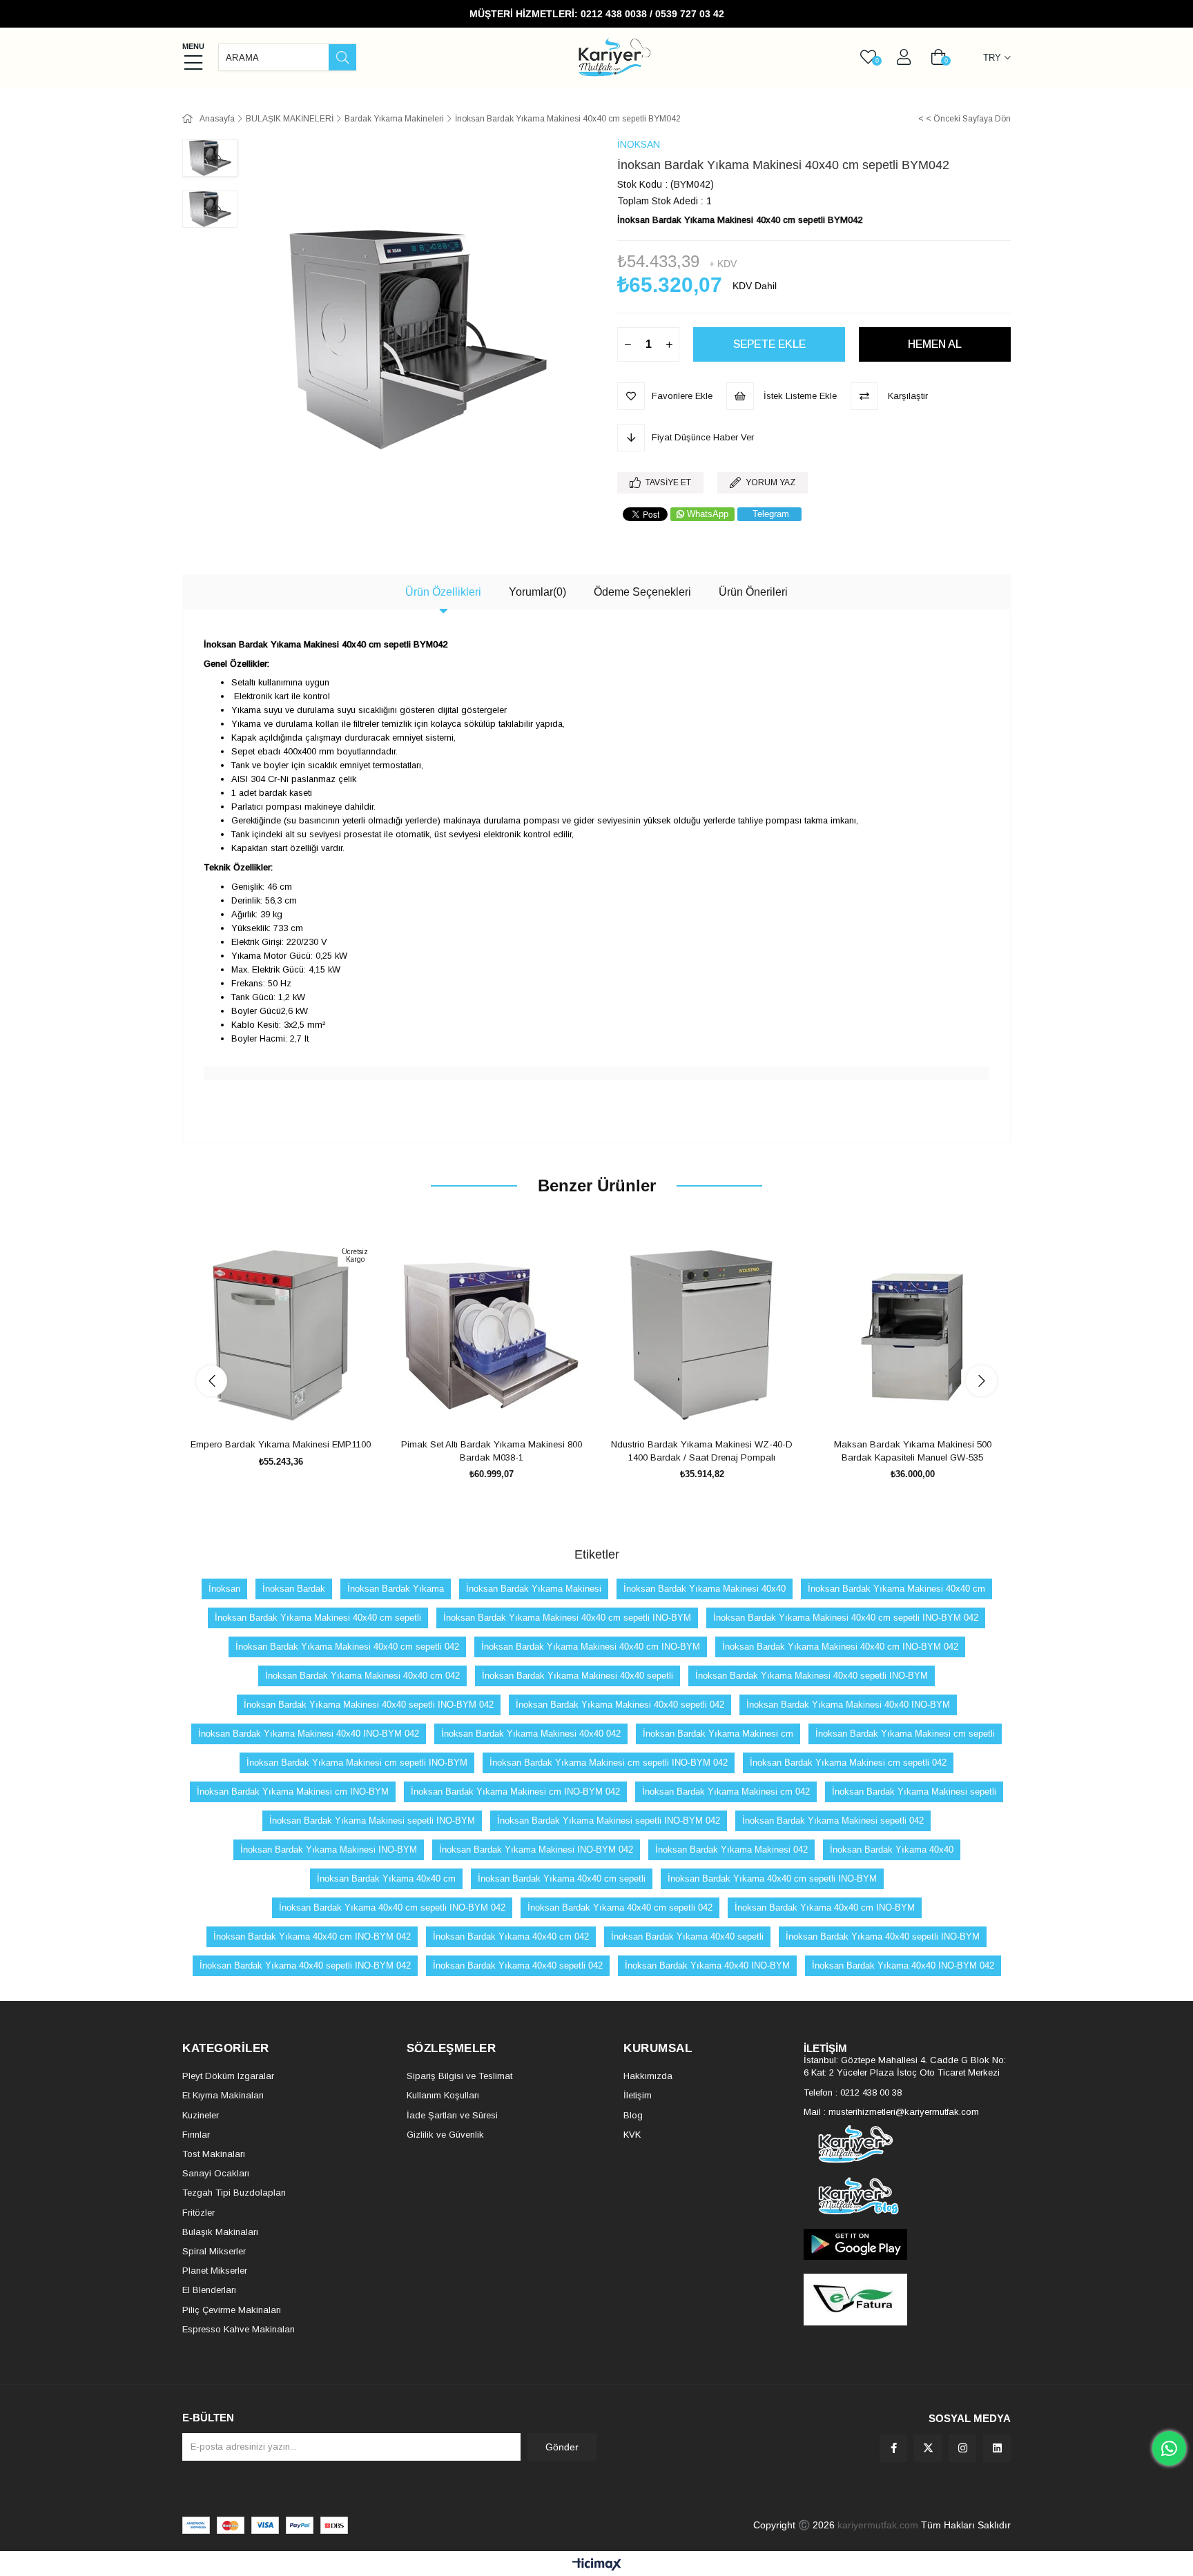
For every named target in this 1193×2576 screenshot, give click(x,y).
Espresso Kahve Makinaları (239, 2329)
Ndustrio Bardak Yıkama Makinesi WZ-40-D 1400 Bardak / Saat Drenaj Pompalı (702, 1451)
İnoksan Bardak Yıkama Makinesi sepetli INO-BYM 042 (609, 1821)
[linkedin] (997, 2448)
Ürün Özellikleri (443, 592)
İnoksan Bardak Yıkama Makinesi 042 (731, 1850)
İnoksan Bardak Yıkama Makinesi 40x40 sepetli (578, 1676)
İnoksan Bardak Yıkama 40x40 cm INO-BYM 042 (312, 1936)
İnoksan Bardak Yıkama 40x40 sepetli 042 (518, 1965)
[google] (907, 2244)
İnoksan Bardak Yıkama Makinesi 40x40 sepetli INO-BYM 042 (369, 1705)
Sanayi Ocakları (216, 2173)
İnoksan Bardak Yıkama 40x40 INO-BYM (707, 1965)
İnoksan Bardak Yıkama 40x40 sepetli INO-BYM (883, 1936)
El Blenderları (209, 2290)
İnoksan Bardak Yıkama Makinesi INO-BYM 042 (536, 1850)
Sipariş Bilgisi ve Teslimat (459, 2076)
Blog (633, 2115)
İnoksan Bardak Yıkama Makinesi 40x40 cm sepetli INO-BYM (567, 1618)
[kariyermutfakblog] (907, 2196)
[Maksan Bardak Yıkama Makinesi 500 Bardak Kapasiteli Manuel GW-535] (912, 1336)
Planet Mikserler (215, 2271)
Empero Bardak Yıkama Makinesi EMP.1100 (281, 1444)
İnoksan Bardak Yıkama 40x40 (892, 1850)
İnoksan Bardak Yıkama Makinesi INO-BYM (329, 1850)
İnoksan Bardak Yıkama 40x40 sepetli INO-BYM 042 (305, 1965)
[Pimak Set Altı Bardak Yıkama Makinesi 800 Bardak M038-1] (491, 1336)
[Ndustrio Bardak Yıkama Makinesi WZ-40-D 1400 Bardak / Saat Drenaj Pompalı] (702, 1336)
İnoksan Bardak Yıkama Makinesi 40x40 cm (896, 1589)
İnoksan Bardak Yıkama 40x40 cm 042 (511, 1936)
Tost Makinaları (214, 2154)
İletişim (638, 2095)
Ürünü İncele (297, 1408)
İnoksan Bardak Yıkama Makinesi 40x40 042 (531, 1734)
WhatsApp (708, 514)
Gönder (562, 2447)
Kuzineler (201, 2115)
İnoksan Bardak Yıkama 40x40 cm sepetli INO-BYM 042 (392, 1907)
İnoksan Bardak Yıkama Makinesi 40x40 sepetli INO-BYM (812, 1676)
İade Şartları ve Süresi (452, 2115)
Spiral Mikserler (214, 2251)
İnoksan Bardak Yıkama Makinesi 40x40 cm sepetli (318, 1618)
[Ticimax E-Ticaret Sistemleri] (597, 2565)
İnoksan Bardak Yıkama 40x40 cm (386, 1879)
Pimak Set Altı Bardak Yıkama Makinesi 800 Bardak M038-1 (492, 1451)
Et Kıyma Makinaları (223, 2095)
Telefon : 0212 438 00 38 (853, 2092)
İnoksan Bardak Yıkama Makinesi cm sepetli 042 (848, 1763)
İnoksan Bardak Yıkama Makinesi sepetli (914, 1792)
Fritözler (198, 2213)
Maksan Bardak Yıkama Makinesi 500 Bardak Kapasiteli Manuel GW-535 (913, 1451)
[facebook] (893, 2448)
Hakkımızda (648, 2076)
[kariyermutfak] (907, 2144)
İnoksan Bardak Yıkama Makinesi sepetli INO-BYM (372, 1821)
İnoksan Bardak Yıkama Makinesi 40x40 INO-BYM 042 (309, 1734)
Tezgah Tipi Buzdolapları (234, 2193)
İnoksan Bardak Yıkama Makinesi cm (718, 1734)
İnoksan (224, 1589)
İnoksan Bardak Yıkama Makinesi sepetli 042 (833, 1821)
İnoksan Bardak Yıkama (396, 1589)
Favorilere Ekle (265, 1408)
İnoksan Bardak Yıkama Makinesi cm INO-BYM (293, 1792)
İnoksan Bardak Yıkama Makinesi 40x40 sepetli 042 (620, 1705)
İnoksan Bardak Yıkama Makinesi (534, 1589)
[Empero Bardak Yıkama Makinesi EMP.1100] (281, 1336)
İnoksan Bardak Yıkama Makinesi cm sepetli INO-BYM (357, 1763)
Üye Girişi (904, 57)
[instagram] (962, 2448)
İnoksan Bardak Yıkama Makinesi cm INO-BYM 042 (515, 1792)
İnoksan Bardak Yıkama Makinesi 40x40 (705, 1589)
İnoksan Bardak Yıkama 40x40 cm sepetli (562, 1879)
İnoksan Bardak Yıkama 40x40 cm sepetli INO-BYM (772, 1879)
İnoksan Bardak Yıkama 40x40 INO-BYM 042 (903, 1965)
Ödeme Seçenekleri (642, 592)
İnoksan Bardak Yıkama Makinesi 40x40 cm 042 (362, 1676)
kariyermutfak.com (878, 2525)
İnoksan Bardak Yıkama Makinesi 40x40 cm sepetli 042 (347, 1647)
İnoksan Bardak (294, 1589)
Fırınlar (196, 2135)
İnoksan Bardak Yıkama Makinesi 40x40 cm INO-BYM (591, 1647)
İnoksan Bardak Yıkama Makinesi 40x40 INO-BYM (848, 1705)
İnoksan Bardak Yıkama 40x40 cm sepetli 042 (620, 1907)
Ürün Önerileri (753, 592)
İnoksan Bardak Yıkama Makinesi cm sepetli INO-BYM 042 (609, 1763)
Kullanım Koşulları (443, 2095)
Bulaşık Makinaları (220, 2232)
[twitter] (928, 2448)
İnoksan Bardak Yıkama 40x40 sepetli (687, 1936)
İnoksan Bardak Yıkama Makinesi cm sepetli (905, 1734)
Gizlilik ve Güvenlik (445, 2135)
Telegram (771, 514)
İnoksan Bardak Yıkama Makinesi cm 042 (726, 1792)
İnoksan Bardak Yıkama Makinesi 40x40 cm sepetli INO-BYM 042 (846, 1618)
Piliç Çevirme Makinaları (232, 2310)
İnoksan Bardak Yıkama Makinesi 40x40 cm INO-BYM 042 (840, 1647)
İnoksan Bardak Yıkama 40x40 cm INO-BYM (825, 1907)
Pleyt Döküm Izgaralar (228, 2076)
